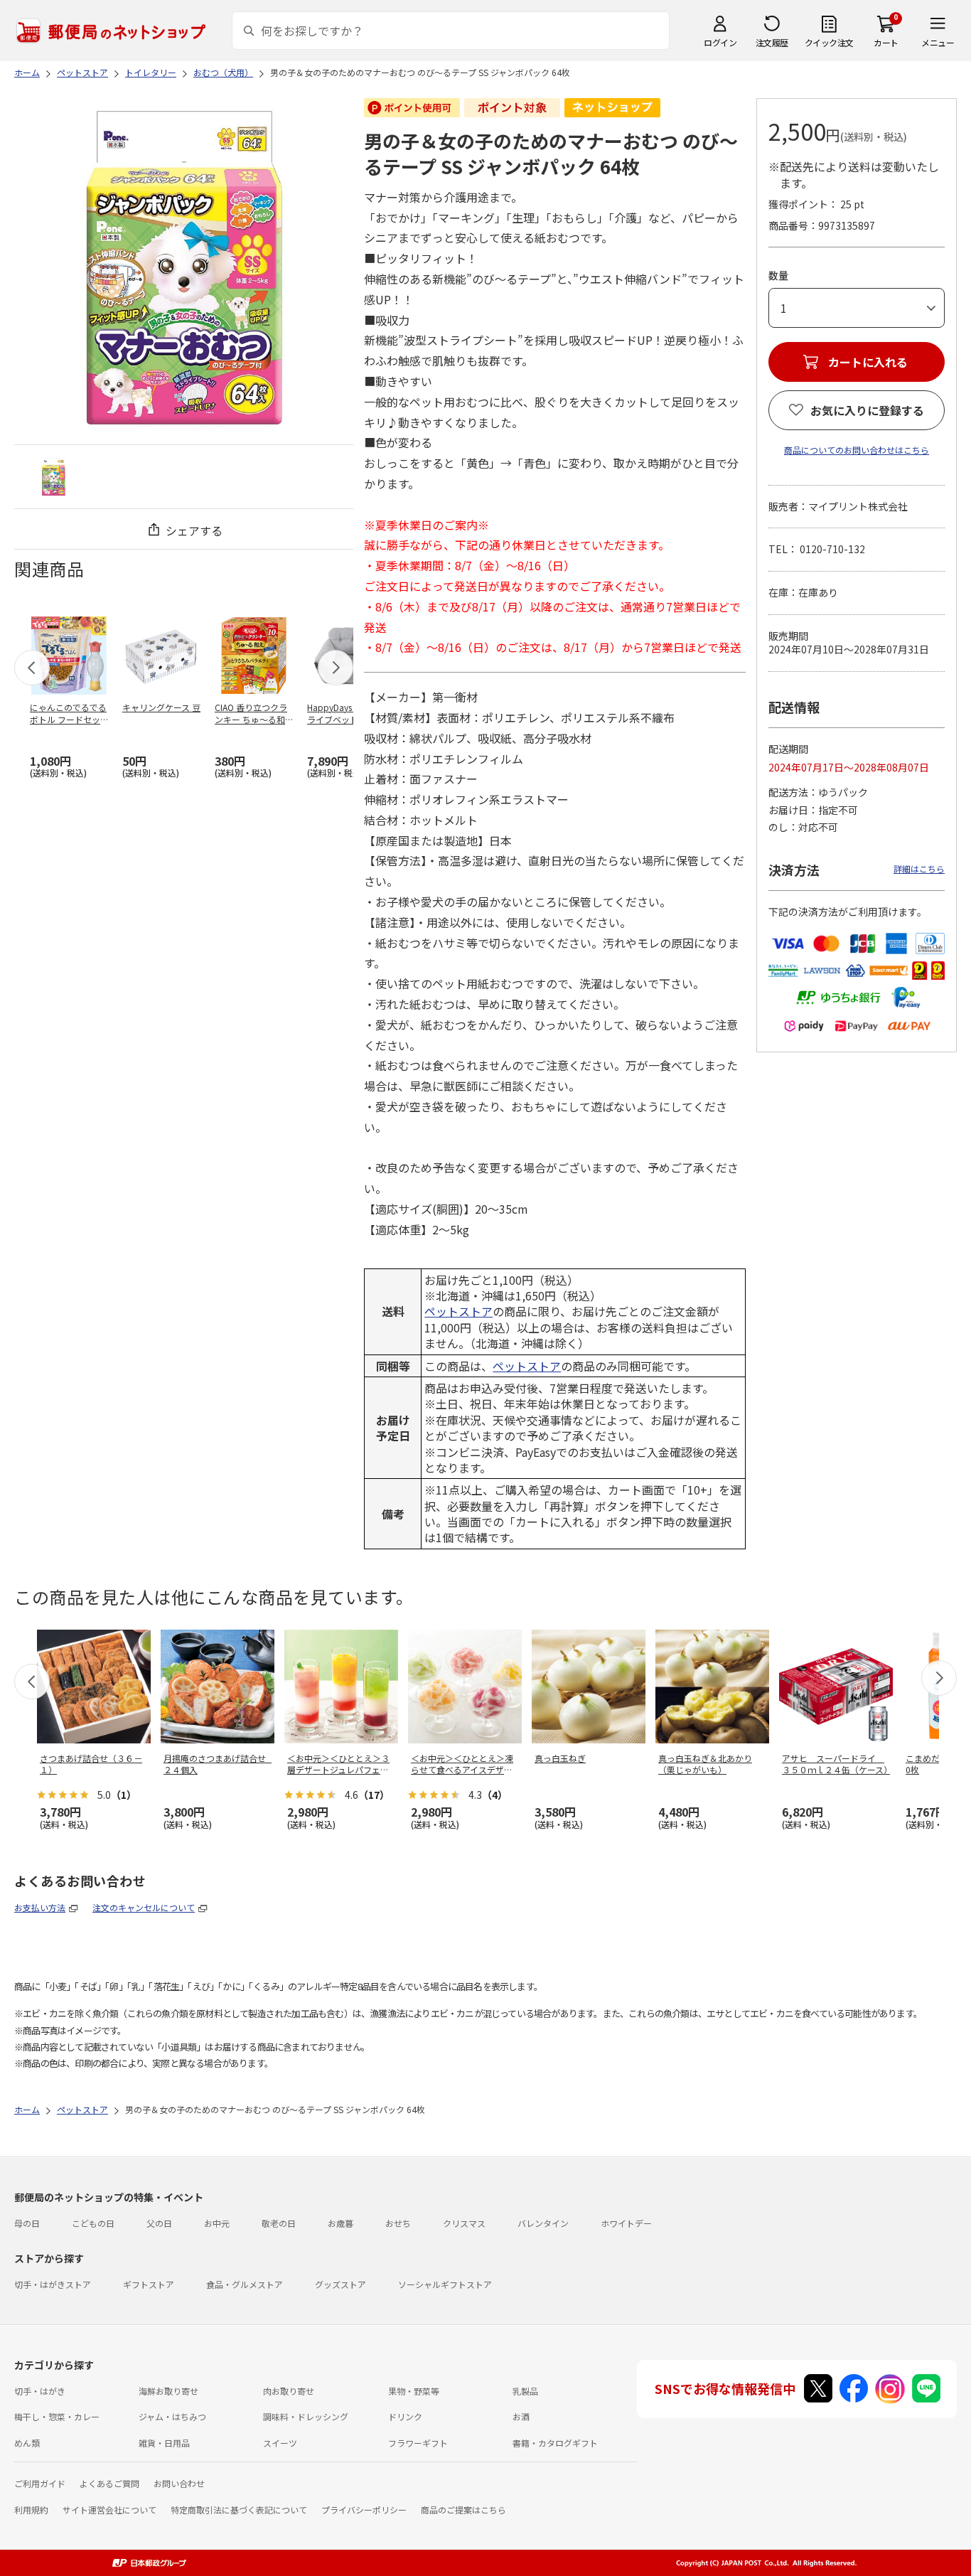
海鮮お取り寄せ (168, 2391)
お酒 (521, 2416)
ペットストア (458, 1311)
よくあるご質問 (109, 2483)
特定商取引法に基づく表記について (239, 2510)
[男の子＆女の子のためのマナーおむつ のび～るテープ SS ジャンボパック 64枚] (54, 477)
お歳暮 (340, 2223)
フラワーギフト (418, 2443)
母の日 (27, 2223)
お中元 (217, 2223)
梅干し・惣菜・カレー (57, 2416)
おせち (398, 2223)
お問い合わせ (179, 2483)
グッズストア (340, 2284)
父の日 (159, 2223)
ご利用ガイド (40, 2483)
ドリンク (405, 2416)
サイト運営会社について (109, 2510)
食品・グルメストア (245, 2284)
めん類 (27, 2443)
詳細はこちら (919, 869)
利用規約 (31, 2510)
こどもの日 (93, 2223)
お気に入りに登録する (867, 410)
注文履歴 (772, 42)
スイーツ (280, 2443)
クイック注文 (829, 42)
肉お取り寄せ (289, 2391)
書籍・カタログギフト (555, 2443)
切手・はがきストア (53, 2284)
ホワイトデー (626, 2223)
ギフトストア (149, 2284)
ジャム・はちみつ (172, 2416)
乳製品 (525, 2391)
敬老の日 (279, 2223)
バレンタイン (543, 2223)
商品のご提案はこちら (463, 2510)
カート (886, 42)
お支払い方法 (40, 1907)
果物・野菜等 (414, 2391)
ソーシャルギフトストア (445, 2284)
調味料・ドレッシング (306, 2416)
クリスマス (464, 2223)
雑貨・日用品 (164, 2443)
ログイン (720, 42)
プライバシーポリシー (364, 2510)
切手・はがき (40, 2391)
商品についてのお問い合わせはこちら (857, 450)
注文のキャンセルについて (144, 1907)
